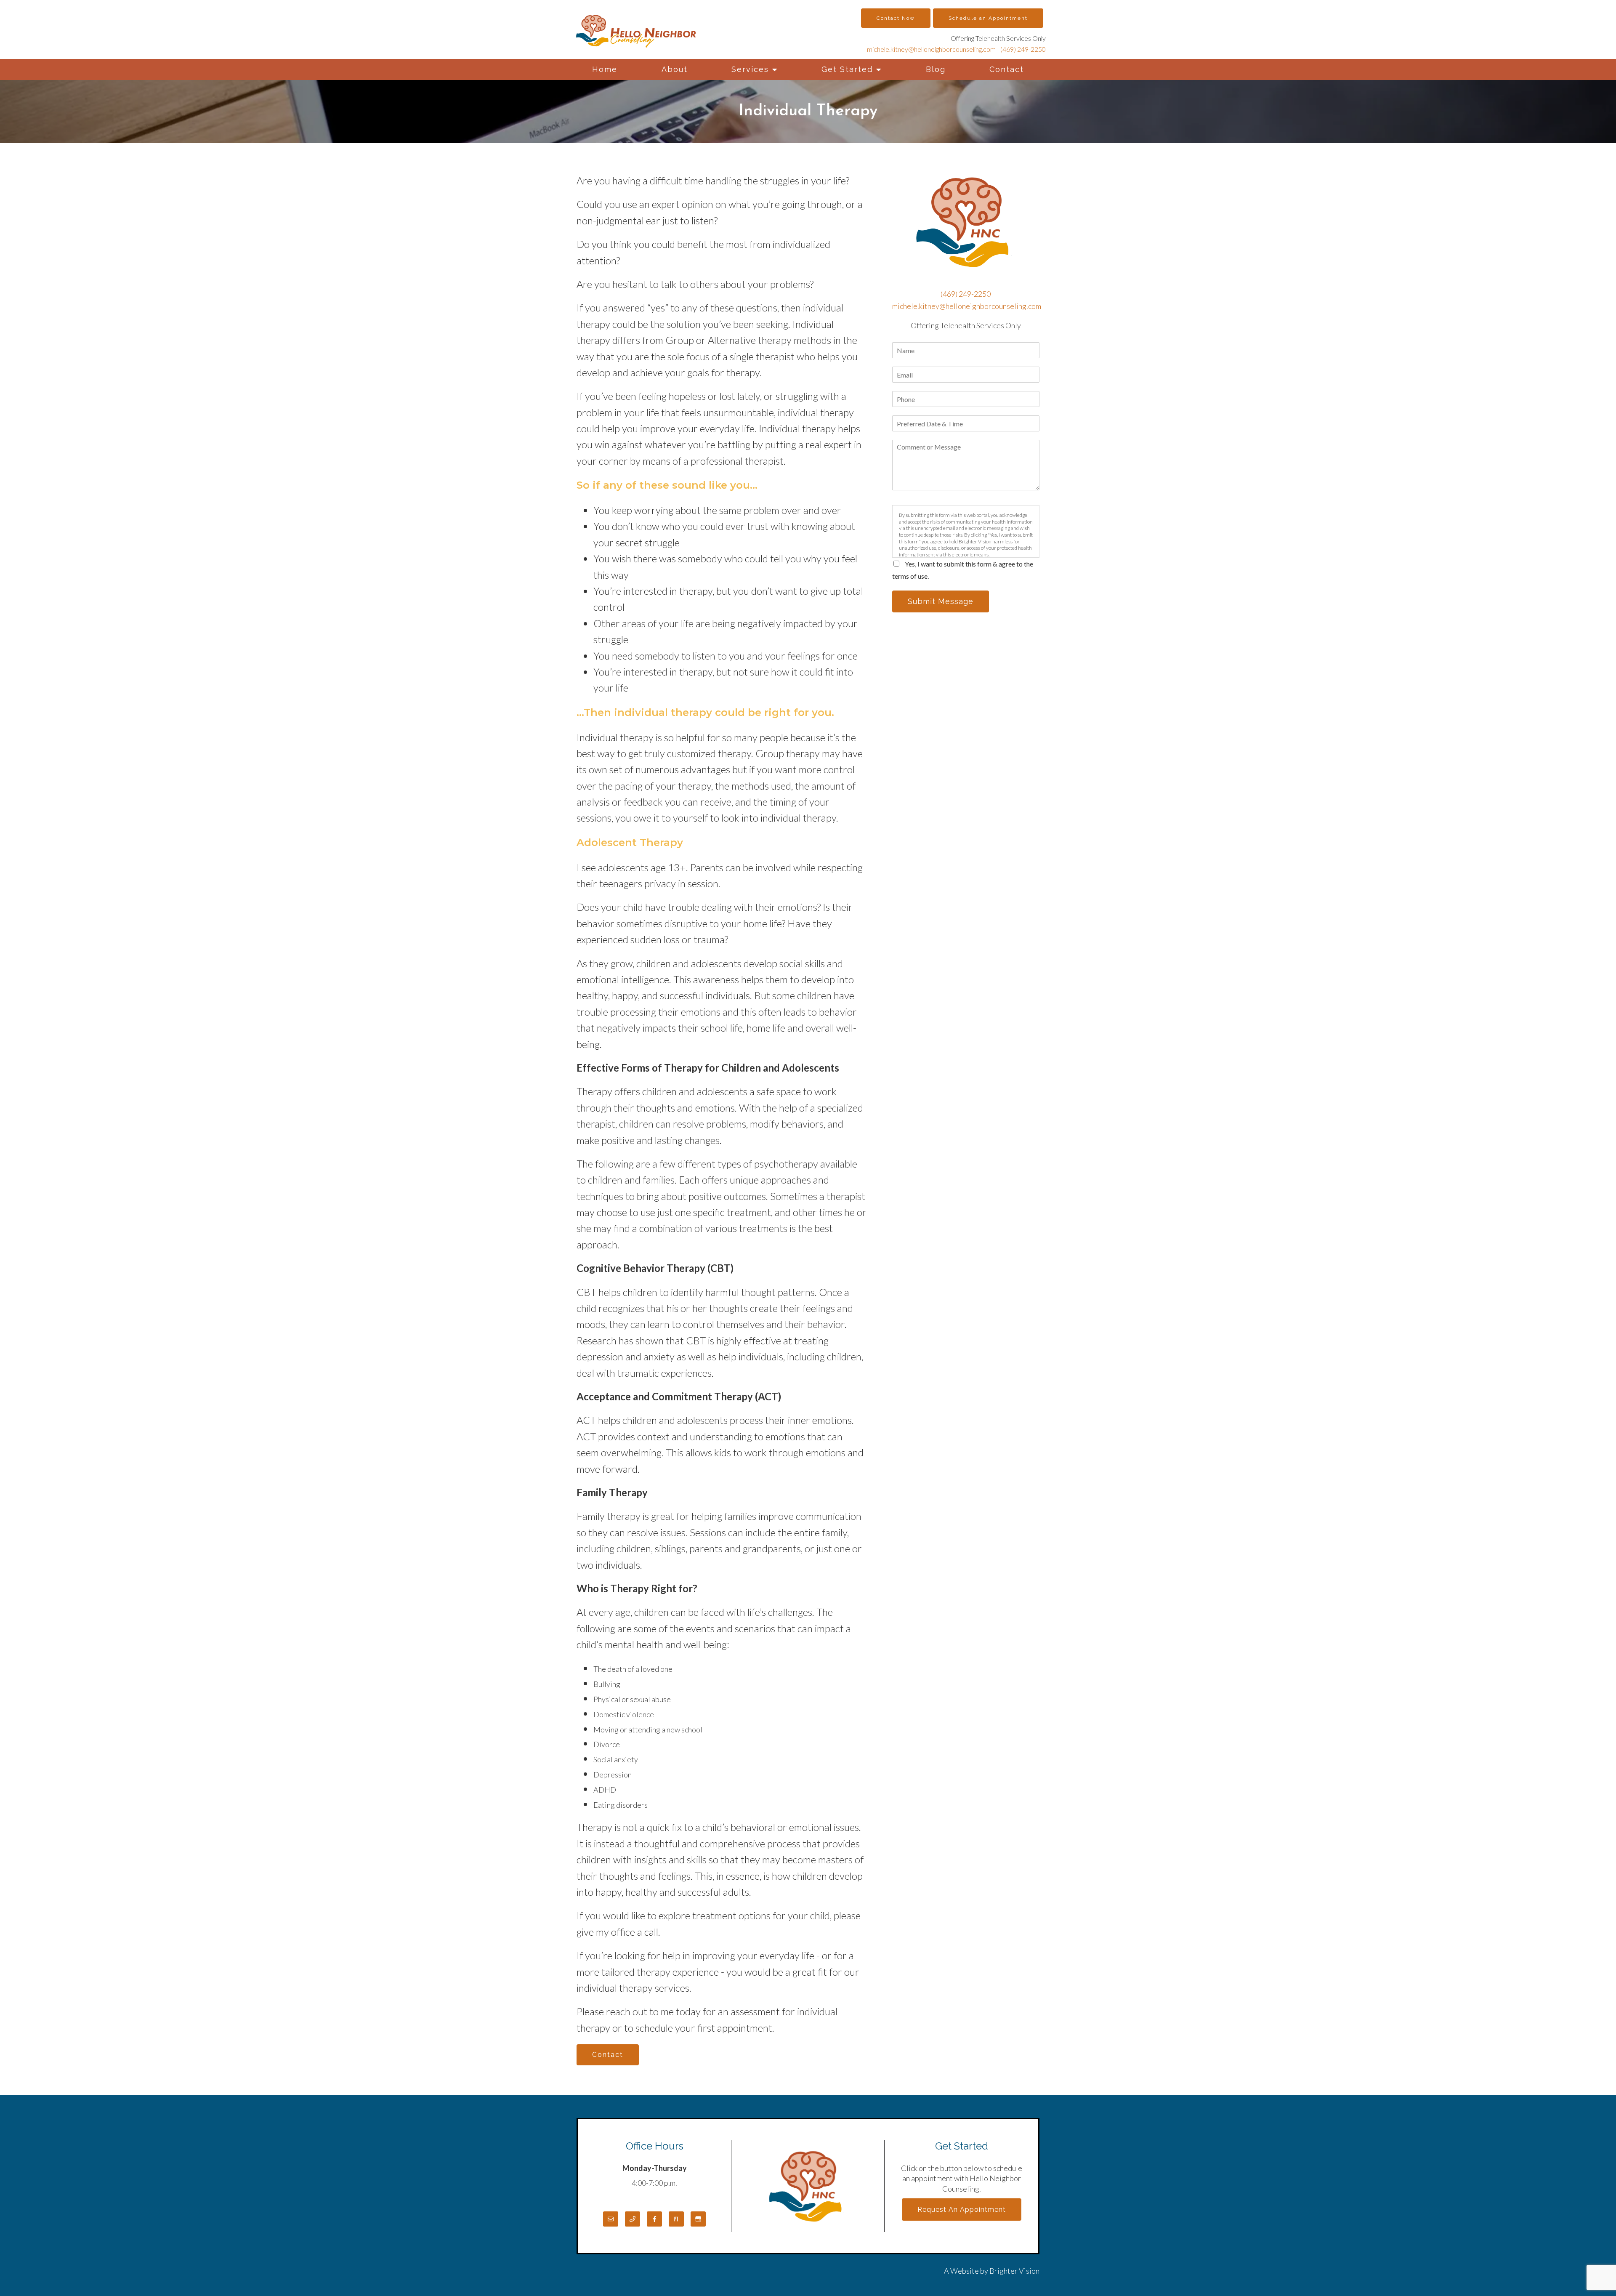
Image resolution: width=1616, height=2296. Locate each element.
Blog (936, 69)
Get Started (847, 69)
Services (750, 69)
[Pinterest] (676, 2219)
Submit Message (941, 601)
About (675, 69)
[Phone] (633, 2219)
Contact (1007, 69)
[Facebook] (654, 2219)
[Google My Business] (698, 2219)
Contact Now (896, 18)
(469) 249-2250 (1023, 49)
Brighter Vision (1014, 2271)
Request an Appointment (962, 2210)
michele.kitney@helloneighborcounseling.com (931, 49)
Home (605, 69)
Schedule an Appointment (988, 18)
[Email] (611, 2219)
